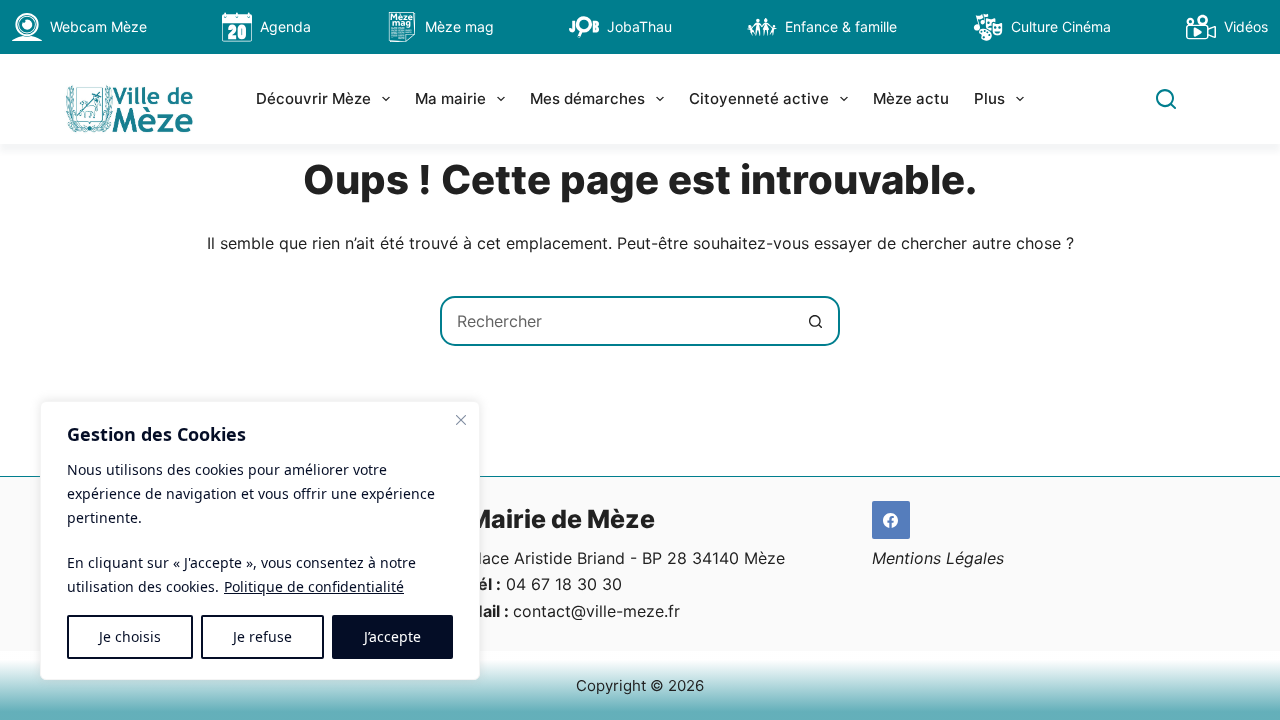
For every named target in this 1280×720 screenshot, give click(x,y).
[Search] (1166, 99)
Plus (989, 98)
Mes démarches (587, 98)
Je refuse (262, 636)
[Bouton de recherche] (815, 321)
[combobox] (617, 321)
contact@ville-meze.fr (596, 611)
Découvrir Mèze (313, 98)
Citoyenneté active (759, 98)
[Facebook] (891, 520)
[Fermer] (461, 420)
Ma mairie (450, 98)
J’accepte (392, 636)
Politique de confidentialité (314, 586)
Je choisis (130, 636)
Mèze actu (911, 98)
